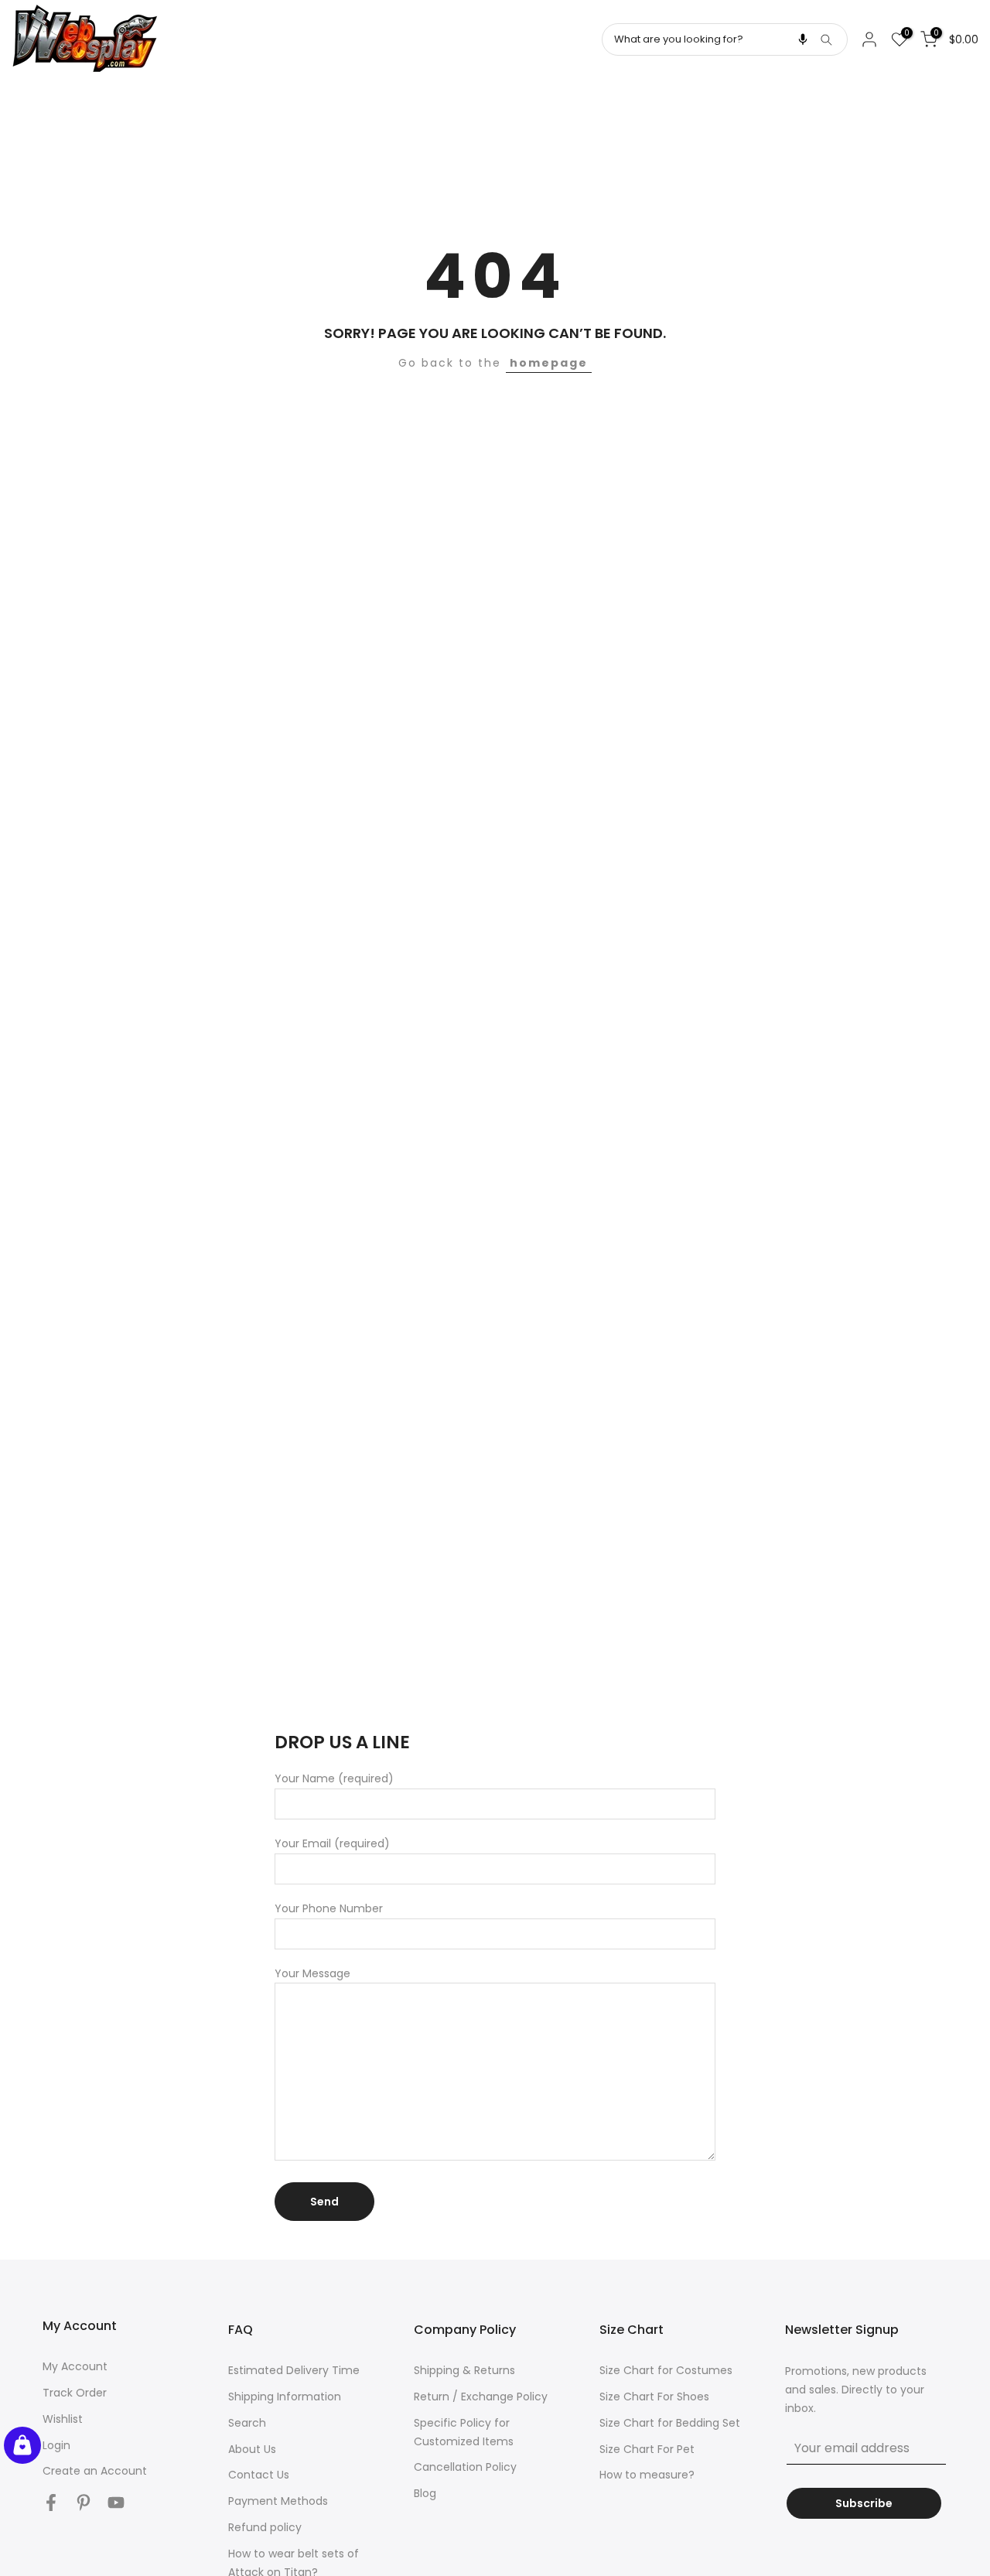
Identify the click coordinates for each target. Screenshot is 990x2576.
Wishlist (63, 2419)
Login (56, 2445)
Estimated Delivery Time (294, 2370)
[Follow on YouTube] (116, 2502)
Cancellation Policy (465, 2467)
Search (247, 2423)
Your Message (312, 1973)
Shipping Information (285, 2397)
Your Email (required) (332, 1843)
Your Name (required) (334, 1778)
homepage (549, 363)
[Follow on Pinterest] (84, 2502)
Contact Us (259, 2475)
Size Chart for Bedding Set (670, 2423)
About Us (252, 2449)
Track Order (75, 2393)
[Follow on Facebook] (51, 2502)
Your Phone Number (329, 1908)
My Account (75, 2366)
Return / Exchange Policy (481, 2397)
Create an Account (95, 2471)
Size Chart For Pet (647, 2449)
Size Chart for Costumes (666, 2370)
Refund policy (265, 2527)
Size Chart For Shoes (654, 2397)
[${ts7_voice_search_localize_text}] (803, 39)
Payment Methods (278, 2501)
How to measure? (647, 2475)
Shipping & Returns (464, 2370)
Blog (425, 2493)
